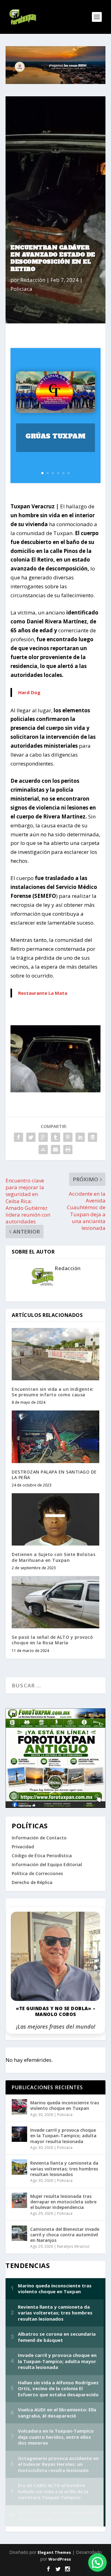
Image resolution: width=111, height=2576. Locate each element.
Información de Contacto (39, 1838)
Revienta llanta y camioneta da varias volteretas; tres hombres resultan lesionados (64, 2168)
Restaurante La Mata (43, 993)
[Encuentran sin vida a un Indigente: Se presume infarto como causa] (55, 1354)
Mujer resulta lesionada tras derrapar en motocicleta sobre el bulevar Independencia (63, 2202)
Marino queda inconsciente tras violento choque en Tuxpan (65, 2105)
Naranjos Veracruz (73, 2246)
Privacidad (23, 1847)
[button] (97, 2562)
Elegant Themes (54, 2552)
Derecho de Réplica (32, 1882)
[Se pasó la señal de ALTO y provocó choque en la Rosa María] (55, 1602)
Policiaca (21, 289)
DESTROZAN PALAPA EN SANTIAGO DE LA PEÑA (54, 1475)
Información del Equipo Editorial (47, 1864)
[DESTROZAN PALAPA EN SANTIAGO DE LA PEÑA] (55, 1437)
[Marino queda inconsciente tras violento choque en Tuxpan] (19, 2107)
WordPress (60, 2559)
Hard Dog (29, 692)
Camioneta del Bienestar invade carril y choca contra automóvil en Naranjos (65, 2235)
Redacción (33, 280)
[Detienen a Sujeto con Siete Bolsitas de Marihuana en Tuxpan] (55, 1519)
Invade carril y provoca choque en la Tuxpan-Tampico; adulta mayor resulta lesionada (63, 2136)
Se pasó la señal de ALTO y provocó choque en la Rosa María (52, 1640)
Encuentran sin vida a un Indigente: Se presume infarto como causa (53, 1392)
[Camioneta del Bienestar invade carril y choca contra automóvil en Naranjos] (19, 2233)
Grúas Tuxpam (55, 436)
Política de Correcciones (37, 1873)
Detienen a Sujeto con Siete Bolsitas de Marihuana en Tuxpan (53, 1557)
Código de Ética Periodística (42, 1856)
